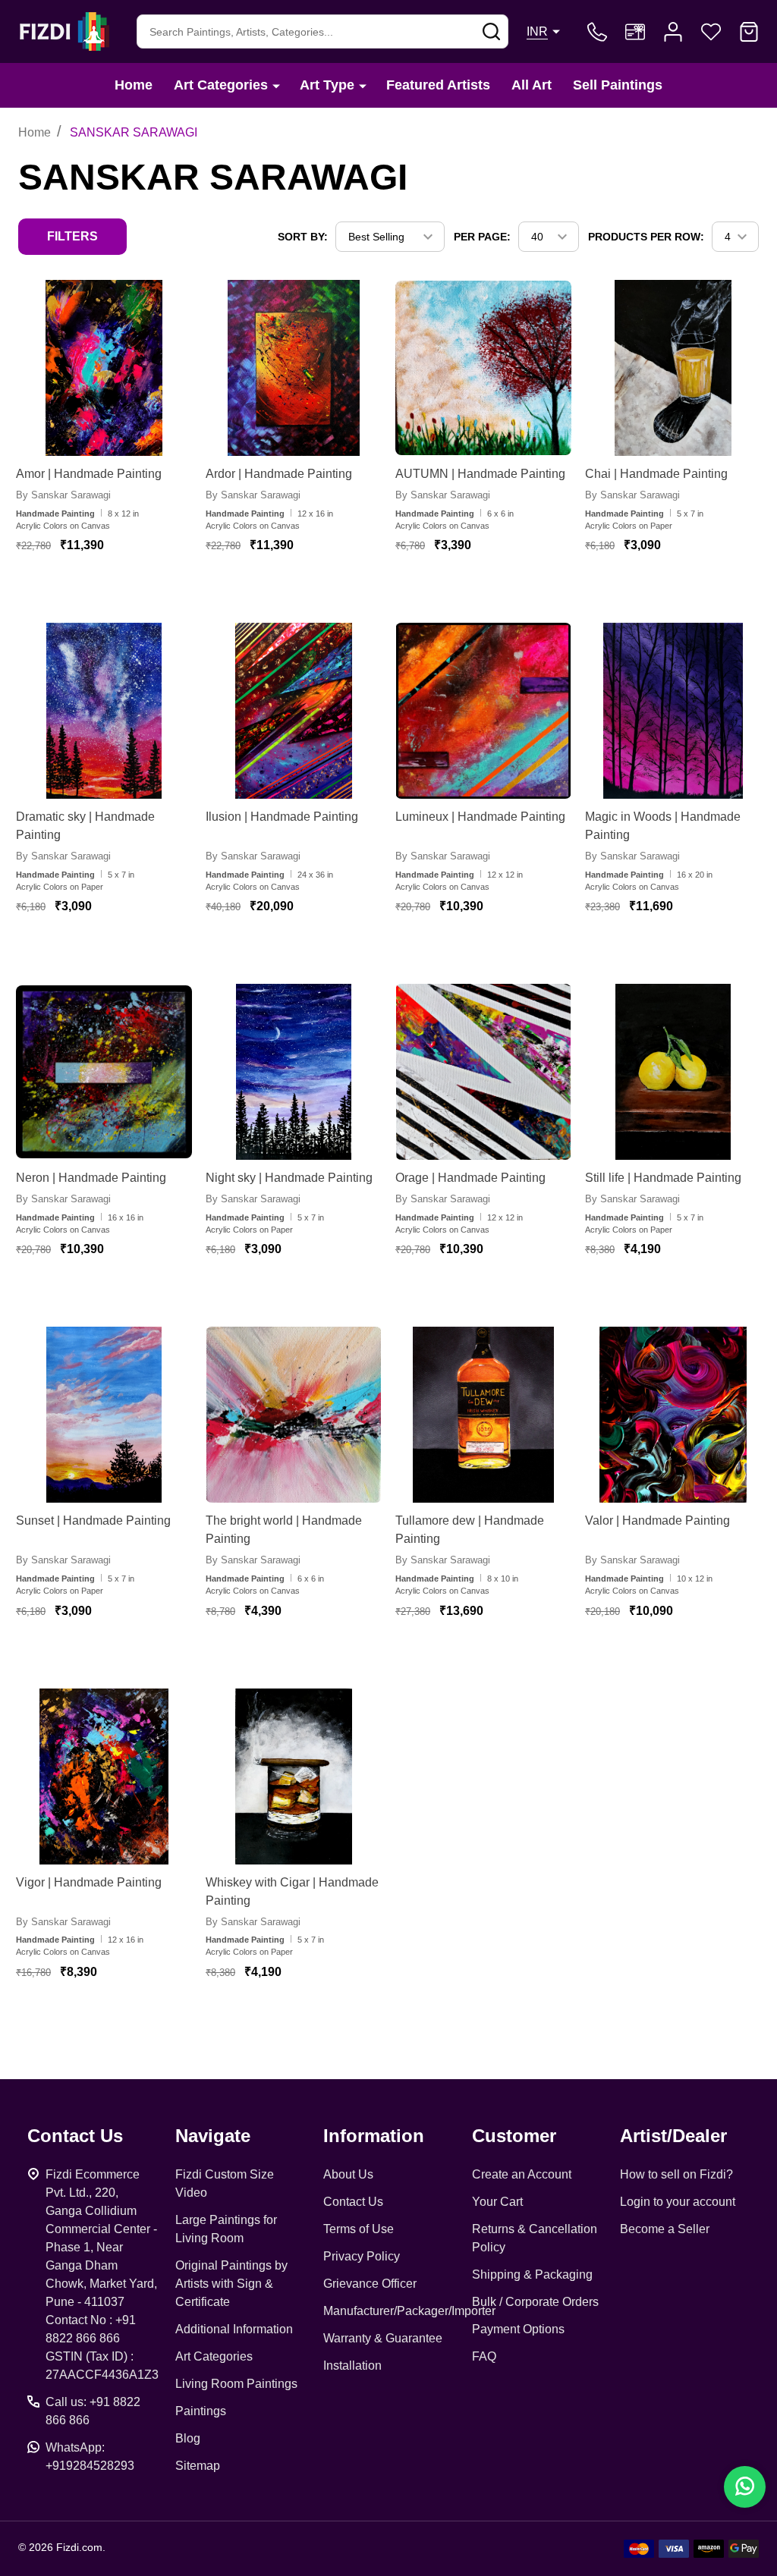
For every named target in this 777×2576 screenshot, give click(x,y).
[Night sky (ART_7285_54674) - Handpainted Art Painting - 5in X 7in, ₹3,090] (294, 1072)
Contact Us (353, 2202)
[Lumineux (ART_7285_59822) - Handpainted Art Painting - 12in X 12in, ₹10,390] (483, 711)
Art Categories (221, 85)
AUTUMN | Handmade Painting (480, 474)
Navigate (213, 2136)
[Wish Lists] (711, 32)
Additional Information (234, 2329)
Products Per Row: (646, 237)
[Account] (673, 32)
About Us (348, 2174)
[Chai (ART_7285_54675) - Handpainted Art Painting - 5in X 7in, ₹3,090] (673, 368)
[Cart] (749, 32)
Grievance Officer (370, 2284)
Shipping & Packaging (532, 2274)
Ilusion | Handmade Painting (282, 817)
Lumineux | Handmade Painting (480, 817)
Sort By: (303, 237)
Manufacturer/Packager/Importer (409, 2311)
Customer (514, 2136)
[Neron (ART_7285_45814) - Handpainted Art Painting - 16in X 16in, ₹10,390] (104, 1072)
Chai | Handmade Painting (656, 474)
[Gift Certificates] (635, 32)
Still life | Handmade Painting (663, 1178)
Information (374, 2136)
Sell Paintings (618, 85)
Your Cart (497, 2202)
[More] (276, 85)
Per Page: (482, 237)
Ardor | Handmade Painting (279, 474)
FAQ (484, 2356)
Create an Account (522, 2174)
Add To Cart (123, 590)
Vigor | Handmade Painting (89, 1882)
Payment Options (518, 2329)
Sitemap (198, 2466)
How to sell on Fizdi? (676, 2174)
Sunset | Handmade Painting (93, 1520)
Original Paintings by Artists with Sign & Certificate (231, 2284)
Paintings (201, 2411)
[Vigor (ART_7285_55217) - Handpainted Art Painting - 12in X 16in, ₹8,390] (104, 1776)
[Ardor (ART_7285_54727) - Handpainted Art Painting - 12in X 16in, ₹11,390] (294, 368)
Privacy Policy (362, 2256)
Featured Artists (438, 85)
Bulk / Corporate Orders (535, 2302)
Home (134, 85)
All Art (532, 85)
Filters (72, 236)
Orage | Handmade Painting (470, 1178)
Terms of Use (359, 2229)
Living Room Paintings (236, 2384)
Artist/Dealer (673, 2136)
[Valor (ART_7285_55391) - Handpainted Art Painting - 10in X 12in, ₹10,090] (673, 1415)
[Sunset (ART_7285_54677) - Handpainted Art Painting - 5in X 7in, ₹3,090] (104, 1415)
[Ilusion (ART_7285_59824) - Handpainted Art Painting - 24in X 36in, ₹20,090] (294, 711)
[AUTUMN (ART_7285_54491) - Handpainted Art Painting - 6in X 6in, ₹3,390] (483, 368)
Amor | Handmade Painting (89, 474)
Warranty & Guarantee (383, 2338)
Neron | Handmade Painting (91, 1178)
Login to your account (678, 2202)
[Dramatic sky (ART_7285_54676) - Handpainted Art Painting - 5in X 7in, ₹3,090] (104, 711)
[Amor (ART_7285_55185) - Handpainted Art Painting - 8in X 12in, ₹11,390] (104, 368)
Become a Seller (665, 2229)
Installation (352, 2366)
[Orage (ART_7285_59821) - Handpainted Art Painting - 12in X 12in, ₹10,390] (483, 1072)
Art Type (327, 85)
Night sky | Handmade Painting (289, 1178)
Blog (188, 2438)
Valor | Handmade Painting (657, 1520)
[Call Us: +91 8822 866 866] (597, 32)
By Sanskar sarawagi (63, 495)
